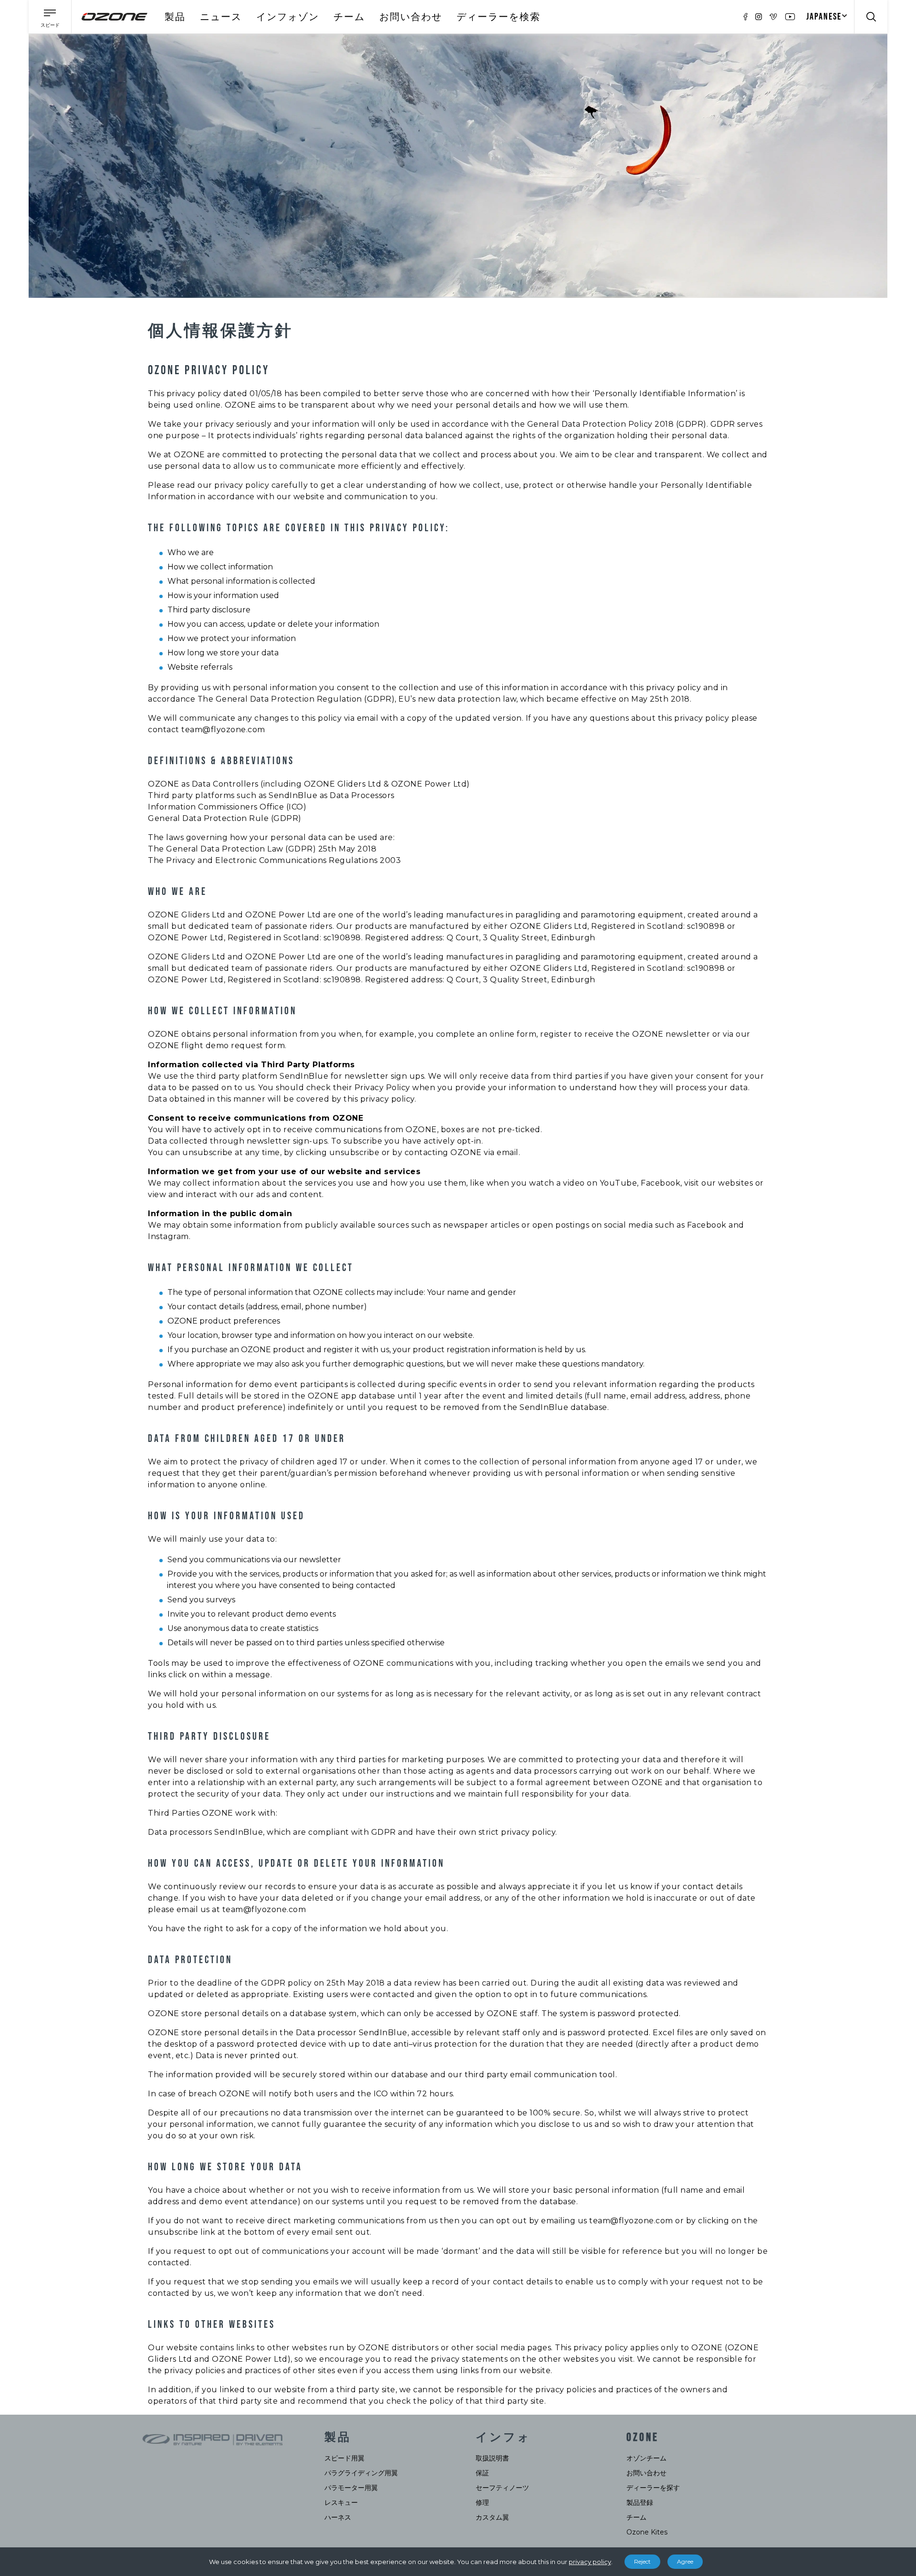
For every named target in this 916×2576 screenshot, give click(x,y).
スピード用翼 (344, 2458)
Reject (642, 2561)
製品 (175, 17)
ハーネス (338, 2517)
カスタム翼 (492, 2517)
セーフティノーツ (502, 2488)
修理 (482, 2502)
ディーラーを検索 (499, 17)
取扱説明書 (492, 2458)
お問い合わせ (411, 17)
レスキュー (341, 2502)
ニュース (221, 17)
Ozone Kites (647, 2532)
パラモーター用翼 (351, 2488)
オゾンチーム (646, 2458)
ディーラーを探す (653, 2488)
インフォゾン (288, 17)
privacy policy (590, 2562)
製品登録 (640, 2502)
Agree (685, 2561)
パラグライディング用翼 (361, 2473)
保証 (482, 2473)
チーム (349, 17)
